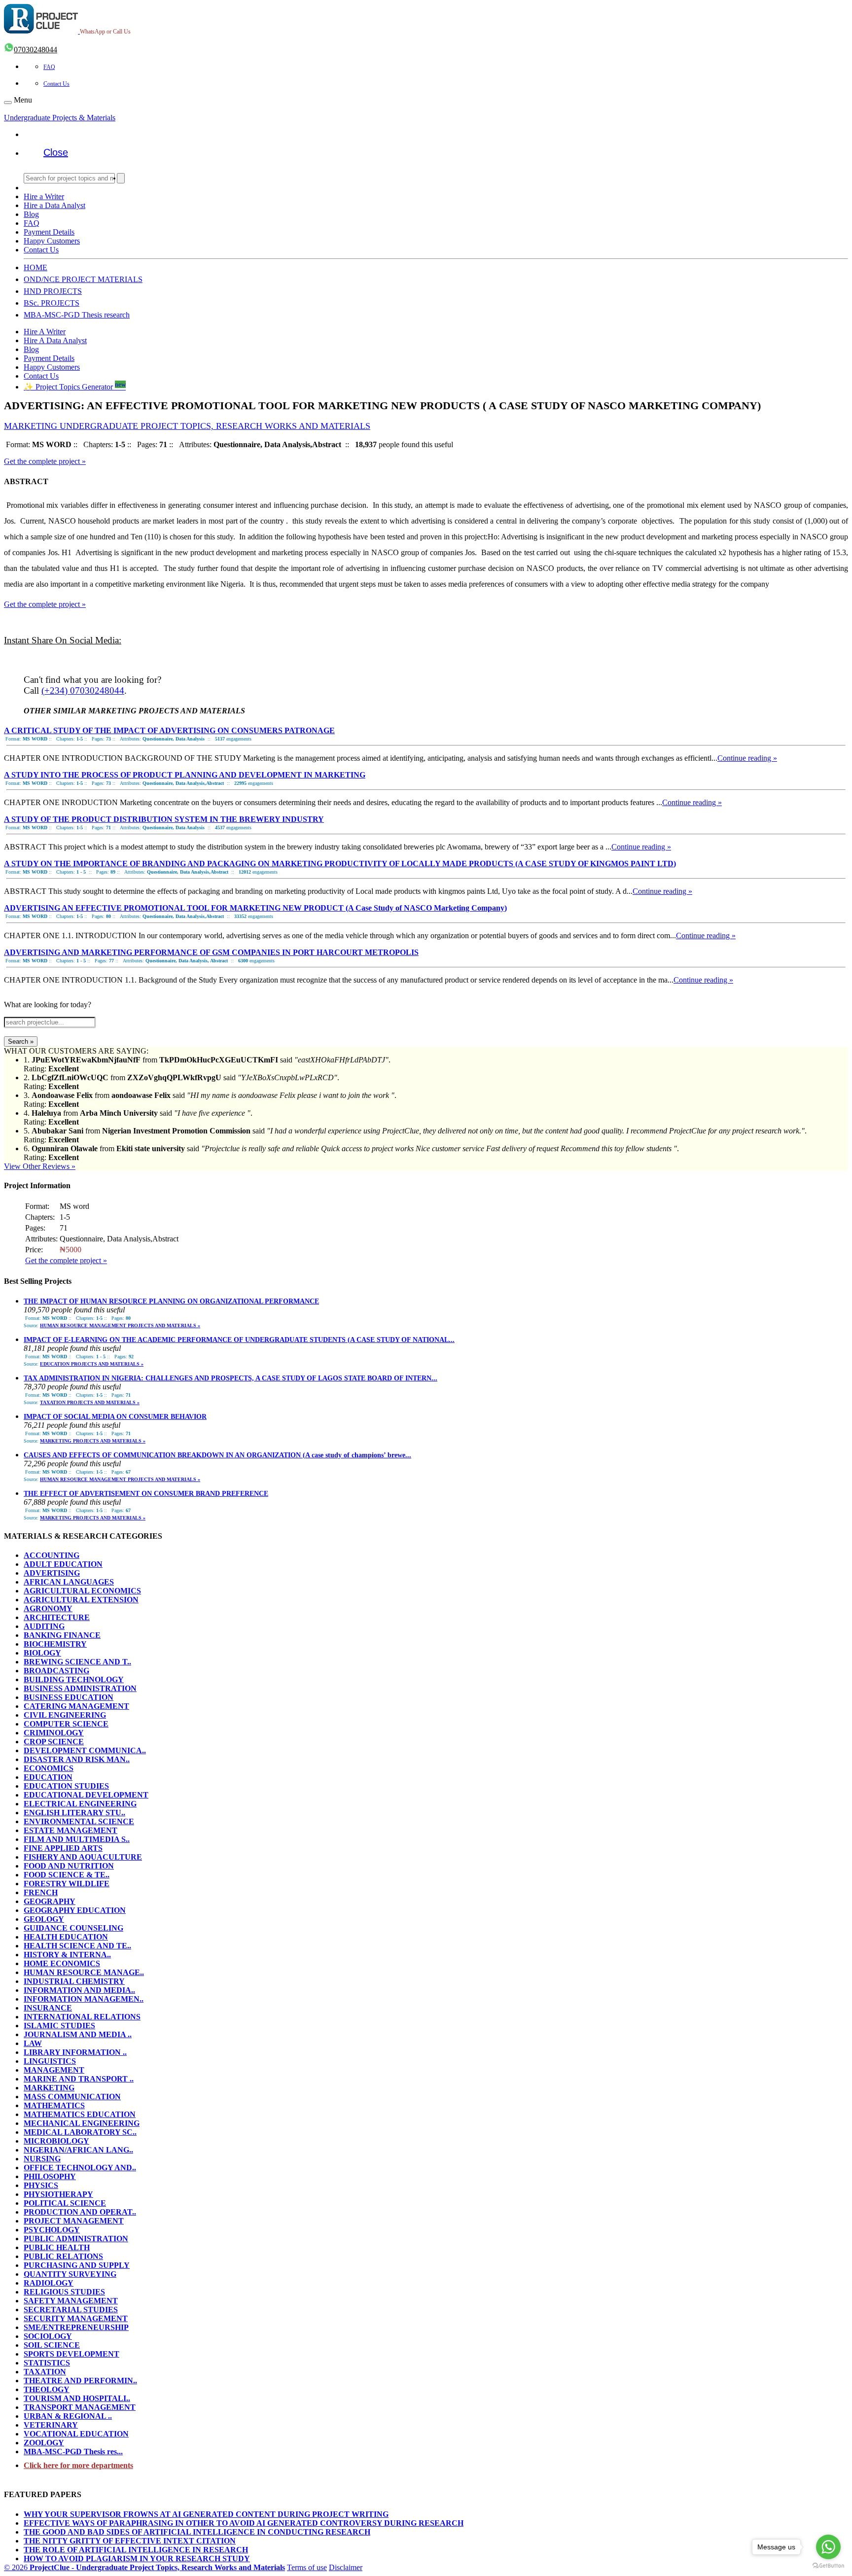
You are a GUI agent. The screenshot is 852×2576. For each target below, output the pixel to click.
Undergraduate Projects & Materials (60, 118)
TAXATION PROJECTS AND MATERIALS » (90, 1402)
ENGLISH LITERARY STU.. (74, 1813)
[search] (121, 178)
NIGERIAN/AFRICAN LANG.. (78, 2150)
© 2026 (144, 2567)
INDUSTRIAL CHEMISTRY (74, 1981)
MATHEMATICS (54, 2105)
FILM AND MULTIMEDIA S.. (77, 1839)
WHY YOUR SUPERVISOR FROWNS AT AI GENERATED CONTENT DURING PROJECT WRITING (206, 2514)
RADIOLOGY (49, 2283)
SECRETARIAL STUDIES (71, 2310)
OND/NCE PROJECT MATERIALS (83, 279)
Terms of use (307, 2567)
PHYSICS (41, 2185)
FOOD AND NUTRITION (69, 1866)
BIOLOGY (42, 1653)
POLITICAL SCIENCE (65, 2203)
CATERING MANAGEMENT (76, 1706)
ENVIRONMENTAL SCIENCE (79, 1821)
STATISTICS (47, 2363)
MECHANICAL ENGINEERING (82, 2123)
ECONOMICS (49, 1768)
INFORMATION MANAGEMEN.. (84, 1999)
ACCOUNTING (52, 1555)
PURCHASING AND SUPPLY (77, 2265)
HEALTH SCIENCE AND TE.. (77, 1946)
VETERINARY (51, 2425)
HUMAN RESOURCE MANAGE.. (84, 1972)
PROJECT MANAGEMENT (74, 2221)
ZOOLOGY (44, 2443)
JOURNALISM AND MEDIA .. (78, 2034)
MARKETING (49, 2088)
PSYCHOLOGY (52, 2230)
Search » (21, 1041)
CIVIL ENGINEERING (65, 1715)
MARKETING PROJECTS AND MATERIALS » (93, 1441)
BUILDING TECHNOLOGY (74, 1679)
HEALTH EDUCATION (66, 1937)
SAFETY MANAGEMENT (71, 2301)
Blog (31, 214)
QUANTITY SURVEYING (70, 2274)
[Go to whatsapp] (828, 2547)
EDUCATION (48, 1777)
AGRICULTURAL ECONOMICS (82, 1591)
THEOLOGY (47, 2389)
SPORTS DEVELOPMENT (71, 2354)
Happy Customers (52, 241)
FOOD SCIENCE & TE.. (67, 1875)
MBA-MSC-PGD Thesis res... (73, 2452)
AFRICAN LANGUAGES (69, 1582)
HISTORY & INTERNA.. (67, 1955)
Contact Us (56, 84)
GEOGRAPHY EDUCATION (75, 1910)
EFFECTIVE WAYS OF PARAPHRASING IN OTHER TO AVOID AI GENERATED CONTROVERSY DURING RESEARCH (244, 2523)
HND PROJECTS (53, 291)
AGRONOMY (48, 1608)
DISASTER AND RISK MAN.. (77, 1759)
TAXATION (45, 2372)
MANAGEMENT (54, 2070)
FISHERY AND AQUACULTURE (83, 1857)
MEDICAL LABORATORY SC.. (80, 2132)
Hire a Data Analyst (54, 205)
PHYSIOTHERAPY (58, 2194)
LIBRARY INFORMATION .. (75, 2052)
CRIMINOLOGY (54, 1733)
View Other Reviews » (40, 1166)
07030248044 (35, 50)
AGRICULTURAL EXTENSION (81, 1600)
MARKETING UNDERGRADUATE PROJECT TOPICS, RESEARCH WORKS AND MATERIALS (187, 426)
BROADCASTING (56, 1671)
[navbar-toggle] (8, 103)
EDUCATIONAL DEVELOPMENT (86, 1795)
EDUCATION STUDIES (66, 1786)
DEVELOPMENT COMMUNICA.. (85, 1750)
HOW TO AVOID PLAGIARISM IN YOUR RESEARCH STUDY (137, 2558)
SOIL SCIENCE (52, 2345)
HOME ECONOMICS (62, 1963)
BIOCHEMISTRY (55, 1644)
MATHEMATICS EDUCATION (80, 2114)
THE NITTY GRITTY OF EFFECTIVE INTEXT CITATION (130, 2541)
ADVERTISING (52, 1573)
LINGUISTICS (50, 2061)
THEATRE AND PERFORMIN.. (80, 2381)
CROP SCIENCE (54, 1742)
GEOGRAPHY (50, 1901)
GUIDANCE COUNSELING (73, 1928)
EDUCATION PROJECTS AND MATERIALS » (92, 1364)
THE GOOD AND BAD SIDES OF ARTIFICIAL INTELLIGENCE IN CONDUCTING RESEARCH (197, 2532)
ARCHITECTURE (57, 1617)
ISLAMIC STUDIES (59, 2026)
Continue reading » (747, 758)
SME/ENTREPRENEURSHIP (76, 2327)
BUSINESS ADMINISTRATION (80, 1688)
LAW (33, 2043)
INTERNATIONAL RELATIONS (82, 2017)
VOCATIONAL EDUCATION (76, 2434)
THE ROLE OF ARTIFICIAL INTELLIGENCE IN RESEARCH (136, 2550)
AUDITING (44, 1626)
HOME (35, 267)
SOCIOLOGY (48, 2336)
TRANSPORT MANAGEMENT (80, 2407)
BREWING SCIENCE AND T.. (77, 1662)
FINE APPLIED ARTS (63, 1848)
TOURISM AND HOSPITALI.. (77, 2398)
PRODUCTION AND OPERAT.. (80, 2212)
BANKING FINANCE (62, 1635)
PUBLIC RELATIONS (63, 2256)
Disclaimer (346, 2567)
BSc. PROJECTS (52, 303)
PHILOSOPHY (50, 2176)
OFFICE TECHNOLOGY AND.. (80, 2168)
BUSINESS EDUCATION (69, 1697)
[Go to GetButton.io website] (828, 2566)
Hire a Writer (44, 196)
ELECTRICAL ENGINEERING (80, 1804)
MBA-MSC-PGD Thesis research (77, 315)
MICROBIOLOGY (56, 2141)
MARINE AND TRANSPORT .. (79, 2079)
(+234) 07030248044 (83, 690)
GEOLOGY (44, 1919)
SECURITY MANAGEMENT (76, 2318)
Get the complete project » (45, 461)
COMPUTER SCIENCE (66, 1724)
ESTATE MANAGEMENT (71, 1830)
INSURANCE (48, 2008)
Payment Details (49, 232)
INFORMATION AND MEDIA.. (79, 1990)
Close (56, 152)
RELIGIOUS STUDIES (64, 2292)
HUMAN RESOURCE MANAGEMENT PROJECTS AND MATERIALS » (120, 1325)
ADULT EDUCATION (63, 1564)
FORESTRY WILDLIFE (67, 1884)
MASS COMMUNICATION (72, 2097)
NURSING (42, 2159)
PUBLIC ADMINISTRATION (76, 2239)
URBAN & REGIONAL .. (68, 2416)
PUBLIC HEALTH (57, 2247)
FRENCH (41, 1892)
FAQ (49, 67)
